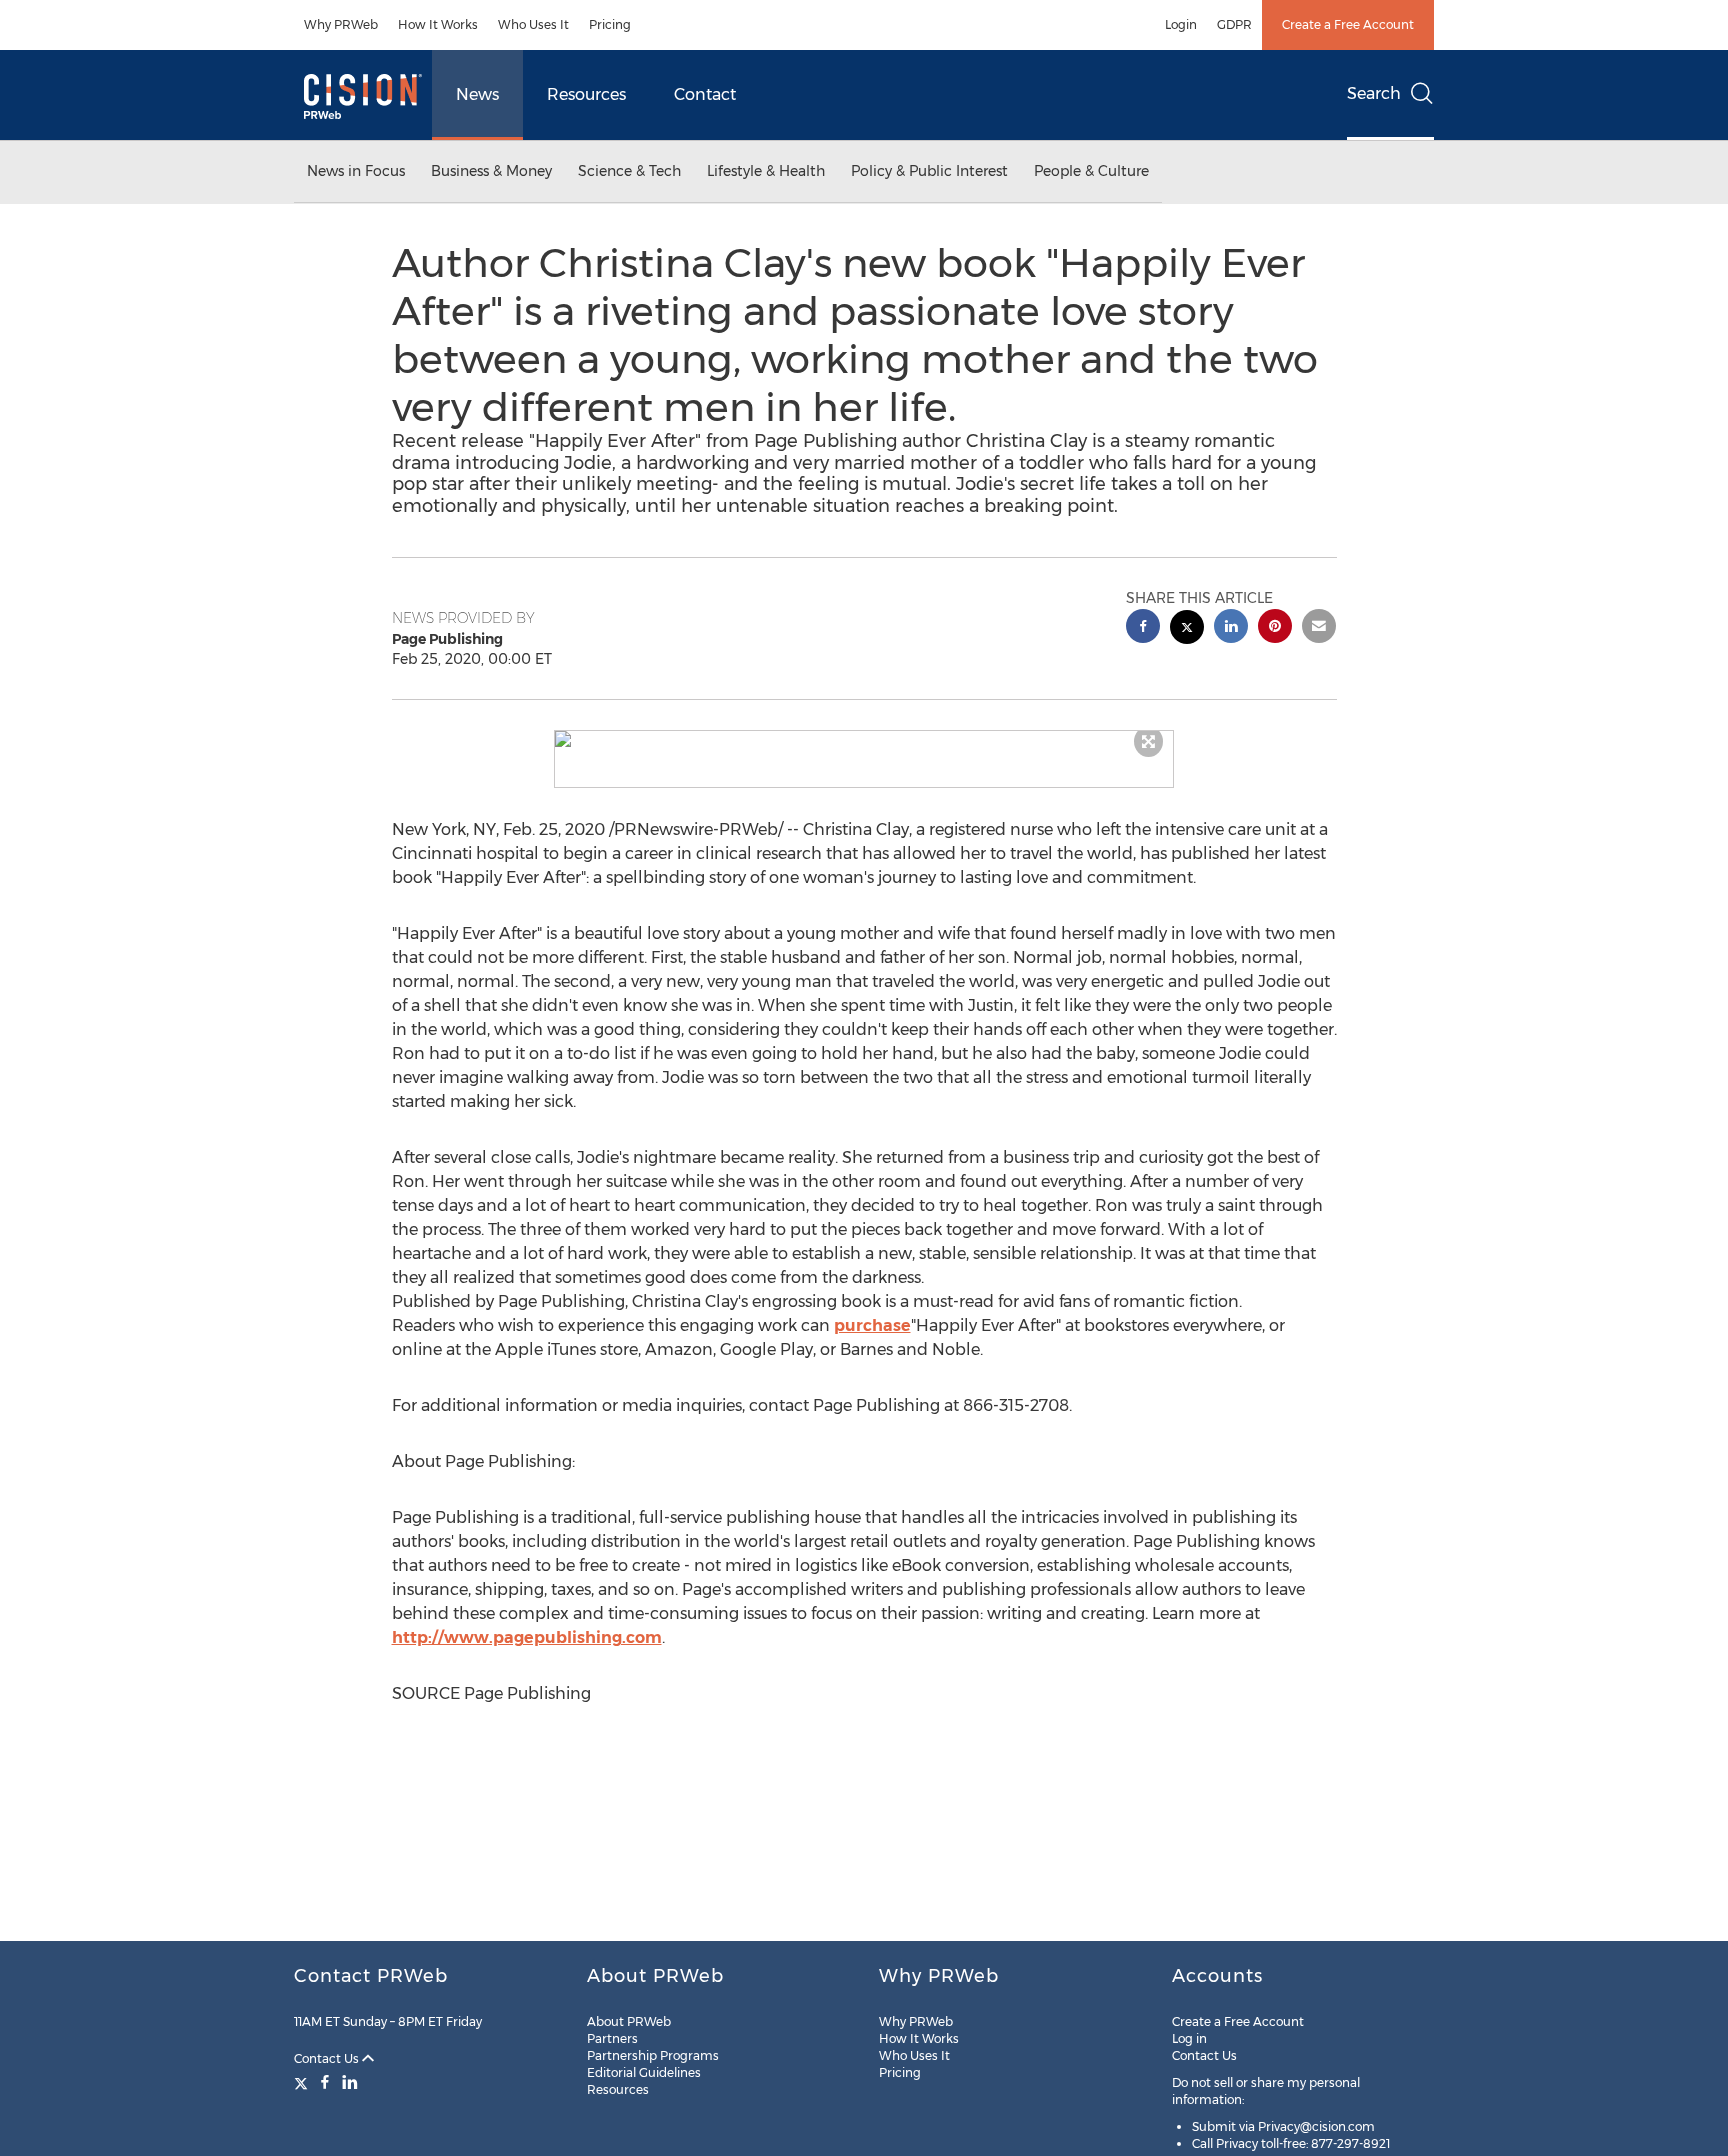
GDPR (1234, 24)
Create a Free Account (1348, 24)
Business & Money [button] (491, 171)
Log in (1189, 2038)
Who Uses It (533, 24)
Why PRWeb (341, 24)
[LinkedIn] (350, 2082)
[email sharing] (1319, 628)
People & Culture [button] (1091, 171)
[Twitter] (303, 2082)
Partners (612, 2038)
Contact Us (328, 2058)
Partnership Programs (653, 2055)
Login (1181, 24)
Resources (586, 94)
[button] (864, 739)
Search (1374, 93)
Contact (705, 94)
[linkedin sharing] (1231, 628)
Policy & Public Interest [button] (929, 171)
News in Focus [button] (356, 171)
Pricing (610, 24)
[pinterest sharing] (1275, 628)
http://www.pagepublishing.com (527, 1637)
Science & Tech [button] (629, 171)
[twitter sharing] (1187, 629)
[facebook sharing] (1143, 628)
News (477, 94)
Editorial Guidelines (644, 2072)
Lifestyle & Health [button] (766, 171)
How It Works (438, 24)
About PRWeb (629, 2021)
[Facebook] (325, 2082)
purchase (872, 1325)
